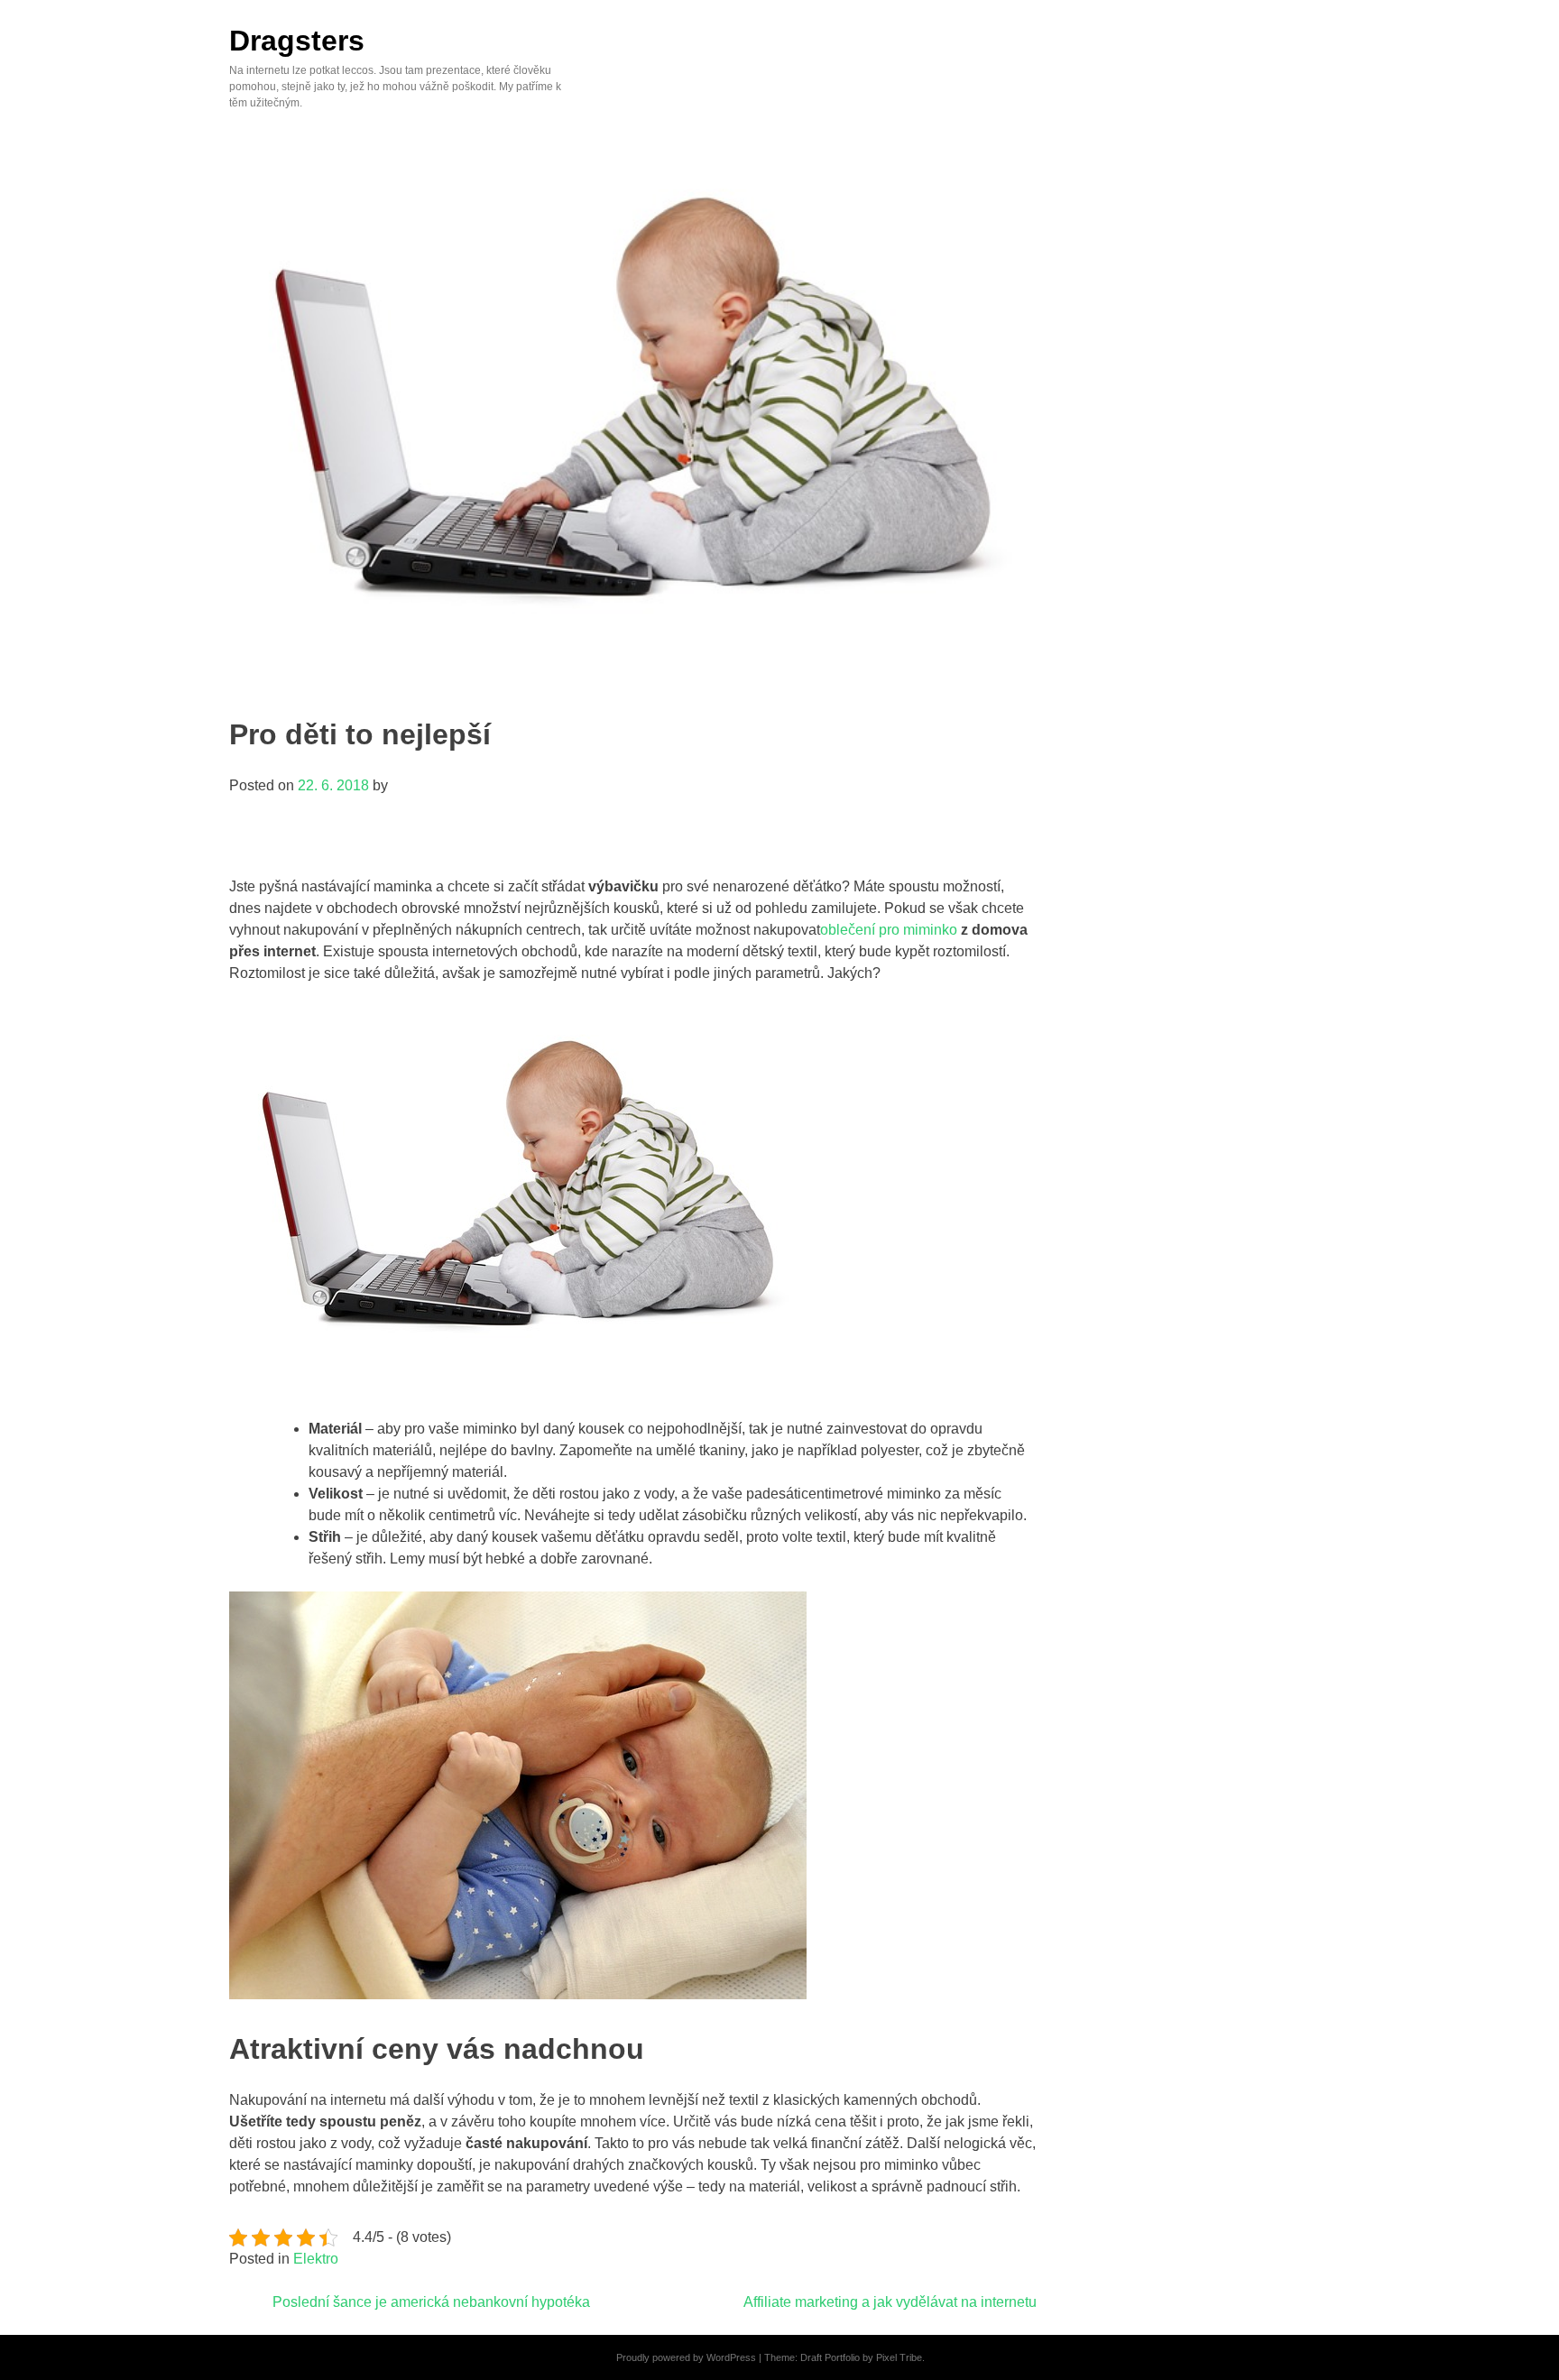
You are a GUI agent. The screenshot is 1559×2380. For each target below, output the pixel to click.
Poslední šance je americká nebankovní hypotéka (431, 2302)
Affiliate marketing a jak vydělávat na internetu (890, 2302)
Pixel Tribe (899, 2357)
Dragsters (297, 41)
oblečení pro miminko (889, 930)
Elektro (316, 2259)
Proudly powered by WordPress (686, 2357)
